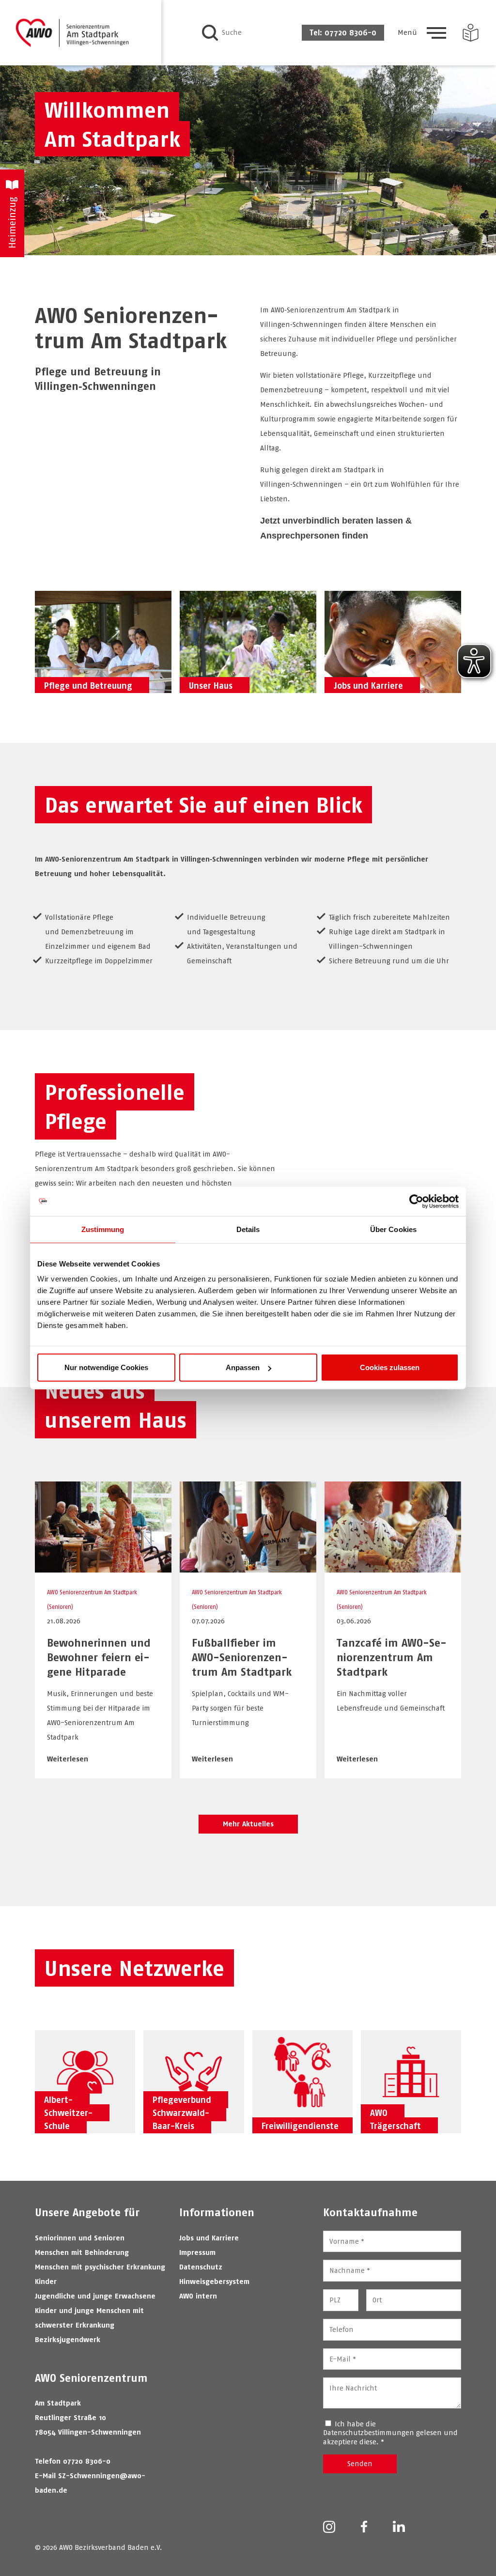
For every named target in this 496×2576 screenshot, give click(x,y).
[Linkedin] (399, 2527)
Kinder (46, 2281)
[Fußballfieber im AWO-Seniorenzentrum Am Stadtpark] (248, 1567)
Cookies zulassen (390, 1367)
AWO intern (198, 2296)
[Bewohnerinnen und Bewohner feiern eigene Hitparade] (103, 1567)
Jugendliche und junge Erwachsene (95, 2296)
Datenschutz (201, 2267)
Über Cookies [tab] (393, 1229)
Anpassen (243, 1367)
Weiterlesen (68, 1759)
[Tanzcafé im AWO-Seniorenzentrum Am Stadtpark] (393, 1567)
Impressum (197, 2252)
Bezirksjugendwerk (68, 2339)
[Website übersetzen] (471, 33)
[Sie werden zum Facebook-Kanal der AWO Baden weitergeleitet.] (364, 2528)
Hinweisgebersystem (214, 2281)
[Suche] (210, 33)
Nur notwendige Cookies (106, 1367)
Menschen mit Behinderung (82, 2252)
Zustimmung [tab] (103, 1229)
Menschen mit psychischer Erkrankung (100, 2267)
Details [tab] (248, 1229)
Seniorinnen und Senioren (80, 2238)
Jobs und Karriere (209, 2238)
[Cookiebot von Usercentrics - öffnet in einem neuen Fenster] (416, 1201)
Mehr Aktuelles (248, 1824)
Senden (360, 2463)
